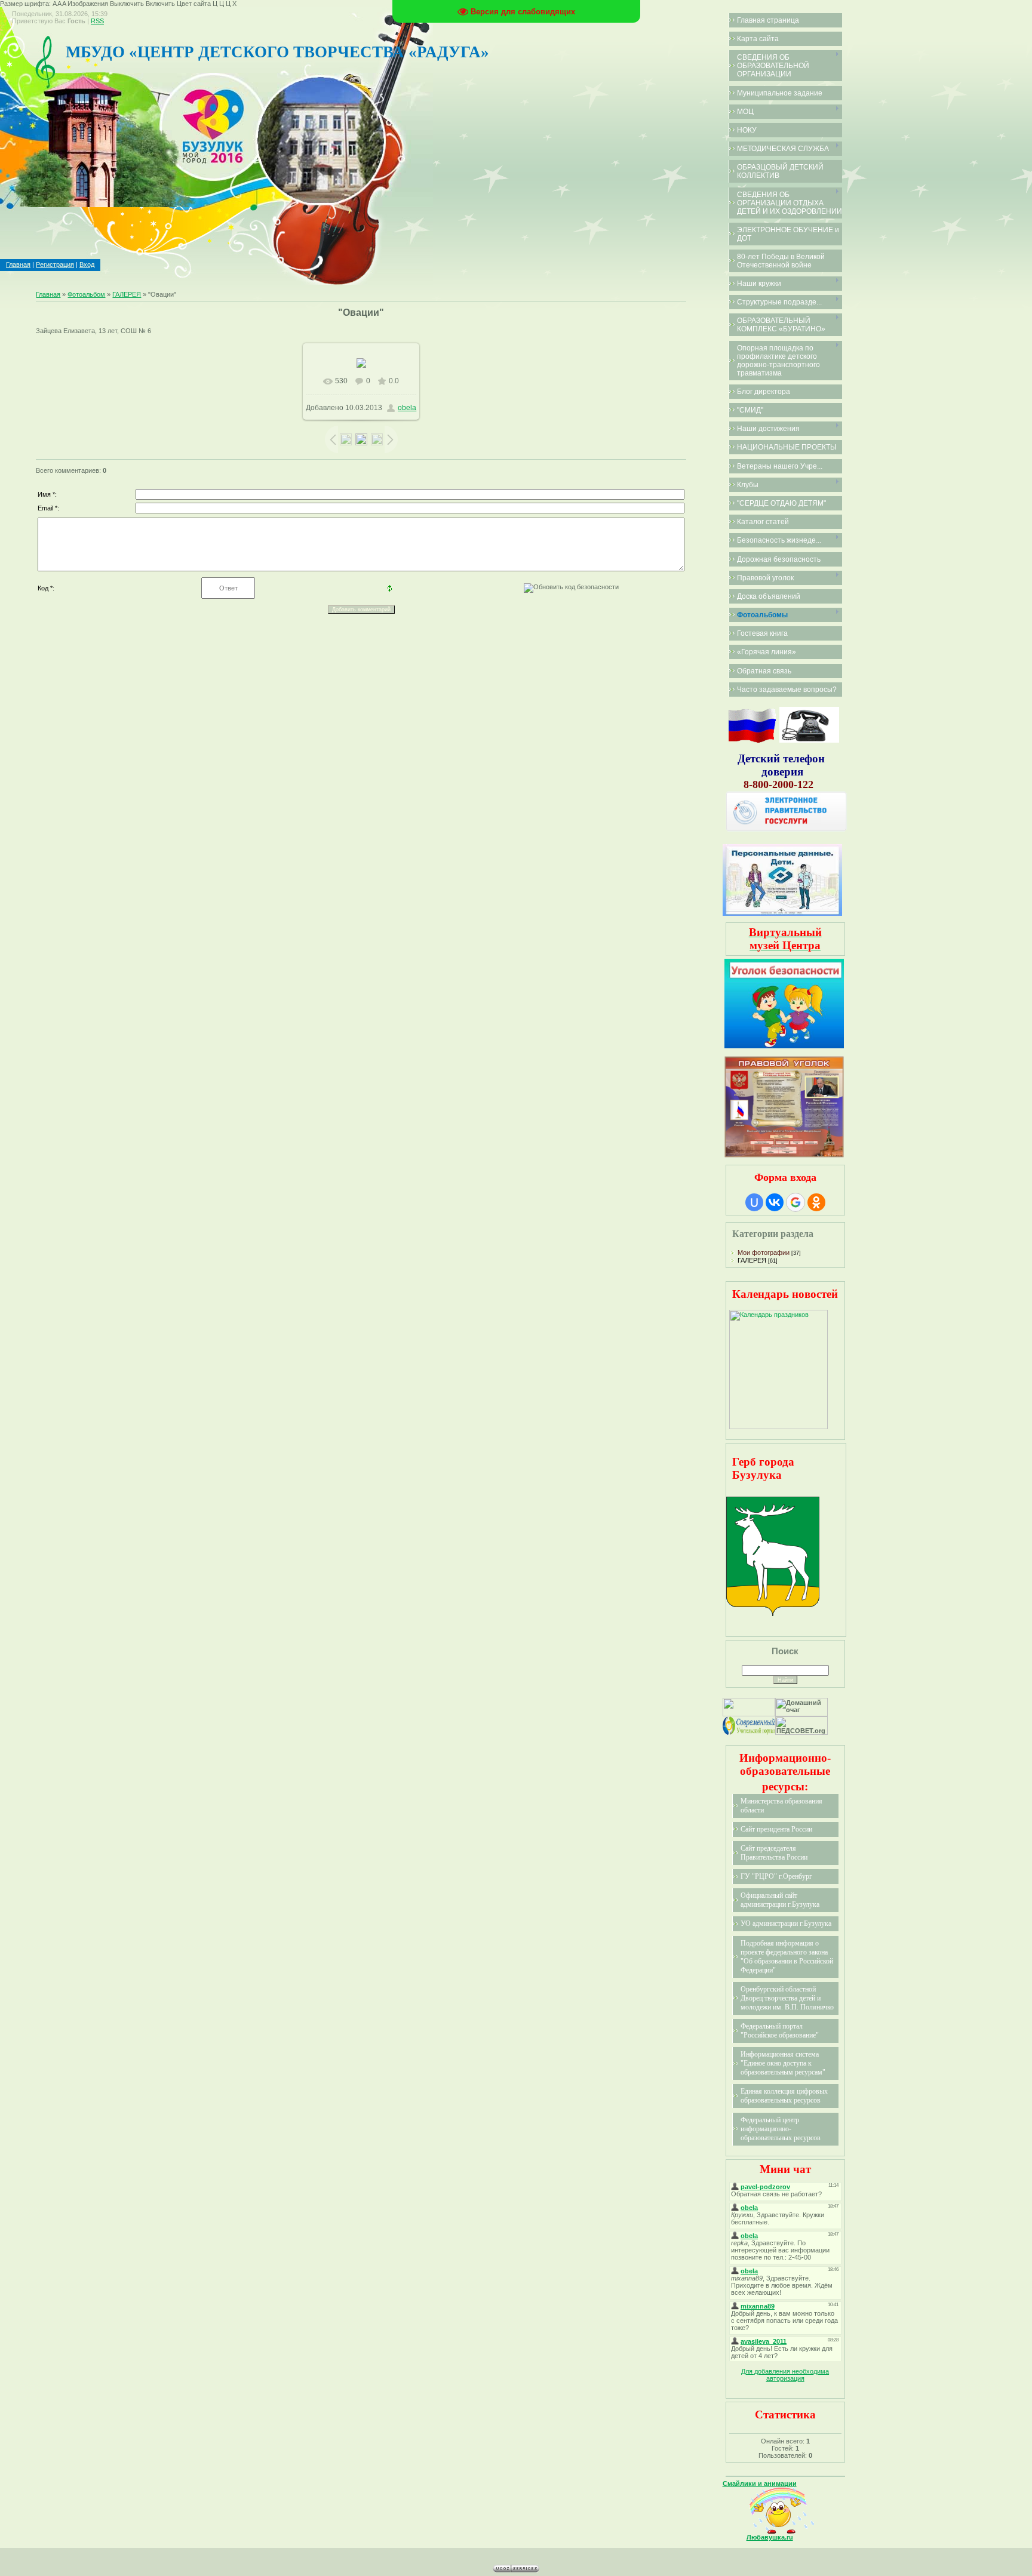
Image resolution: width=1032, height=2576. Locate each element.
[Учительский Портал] (749, 1732)
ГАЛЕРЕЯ (127, 294)
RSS (97, 21)
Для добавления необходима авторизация (785, 2375)
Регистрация (55, 264)
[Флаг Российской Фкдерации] (752, 740)
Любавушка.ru (770, 2537)
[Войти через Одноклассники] (816, 1202)
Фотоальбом (86, 294)
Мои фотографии (764, 1252)
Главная (18, 264)
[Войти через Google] (795, 1202)
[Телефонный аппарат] (809, 740)
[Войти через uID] (754, 1202)
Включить (160, 4)
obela (407, 408)
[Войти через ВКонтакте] (775, 1202)
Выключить (127, 4)
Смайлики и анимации (760, 2483)
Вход (87, 264)
